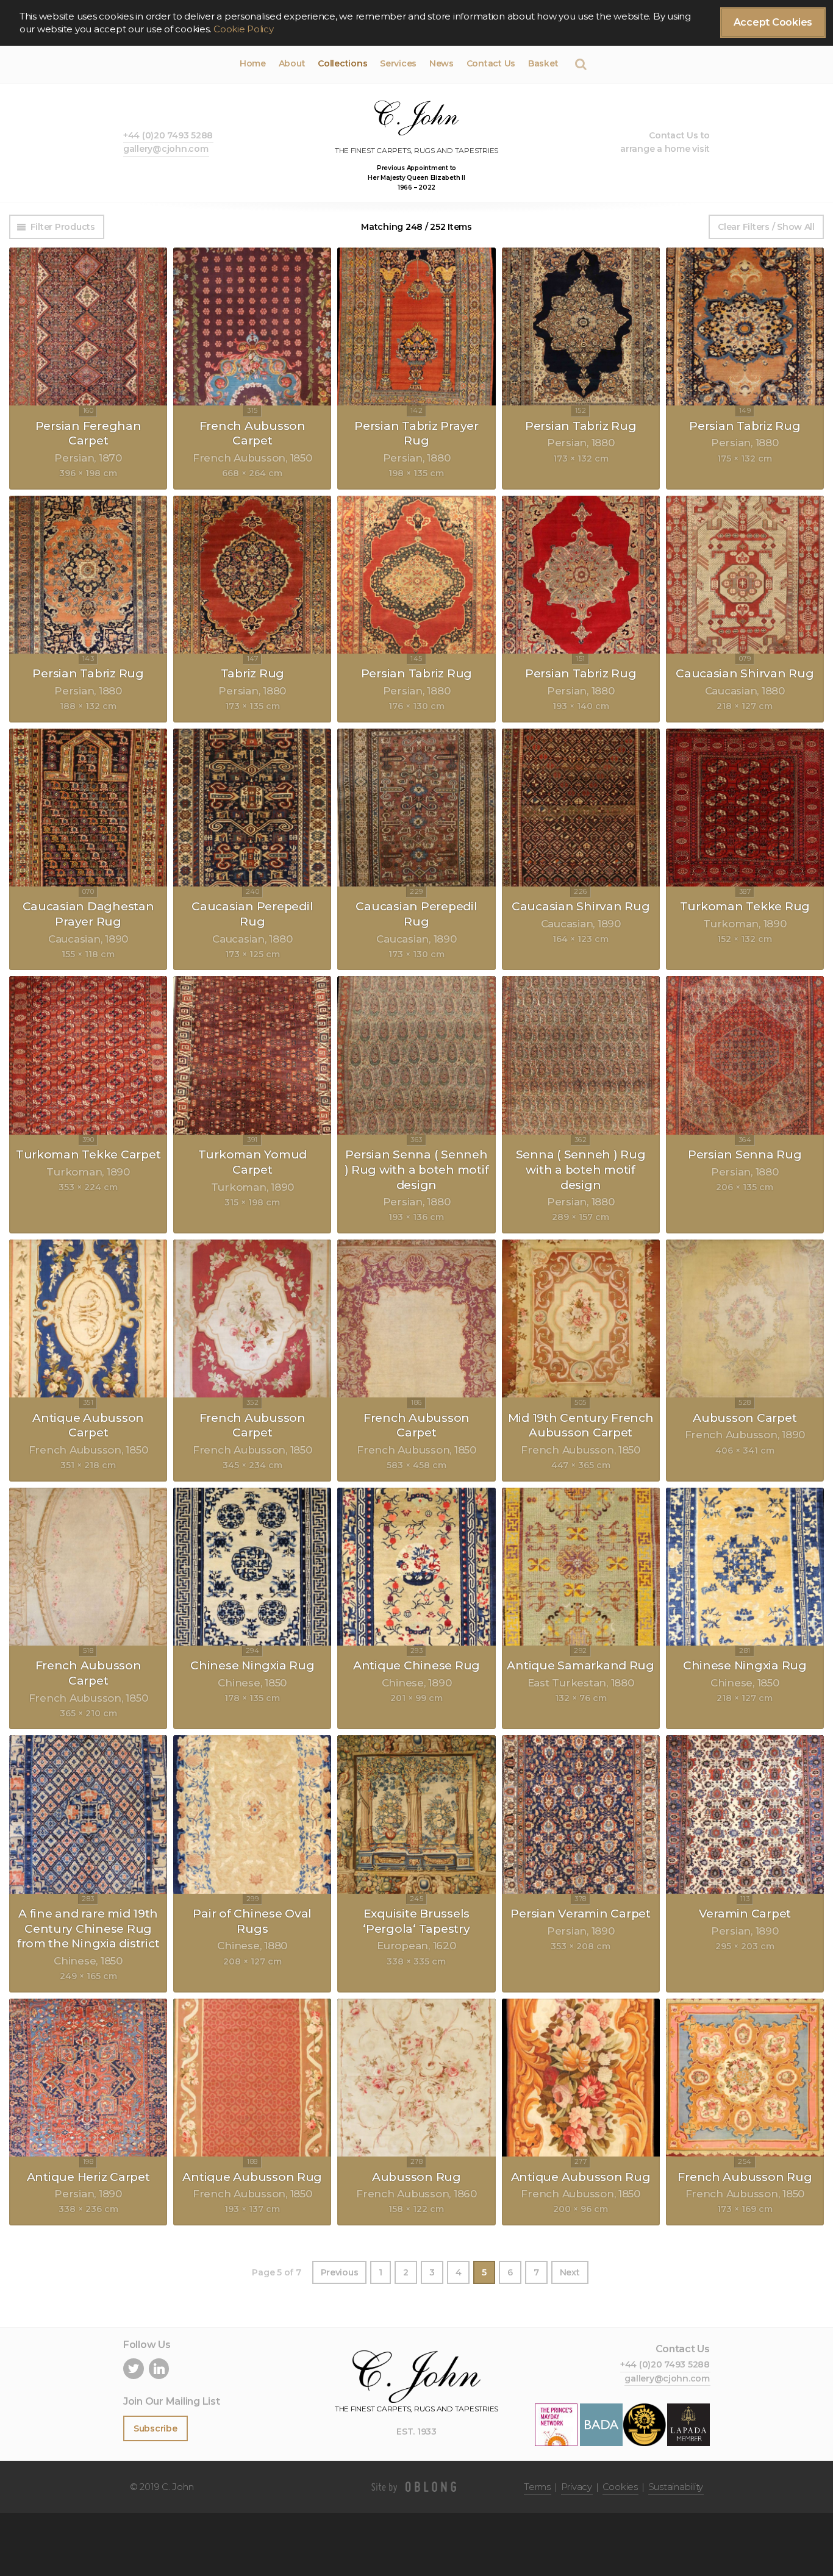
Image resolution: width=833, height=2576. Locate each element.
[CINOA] (645, 2424)
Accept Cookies (773, 22)
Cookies (620, 2487)
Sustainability (676, 2487)
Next (570, 2272)
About (292, 63)
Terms (537, 2487)
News (442, 63)
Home (253, 63)
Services (398, 63)
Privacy (577, 2487)
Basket (543, 63)
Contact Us (491, 63)
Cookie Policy (244, 29)
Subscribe (156, 2428)
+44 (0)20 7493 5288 (168, 135)
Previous (340, 2272)
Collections (342, 63)
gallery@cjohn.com (166, 149)
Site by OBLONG (416, 2487)
